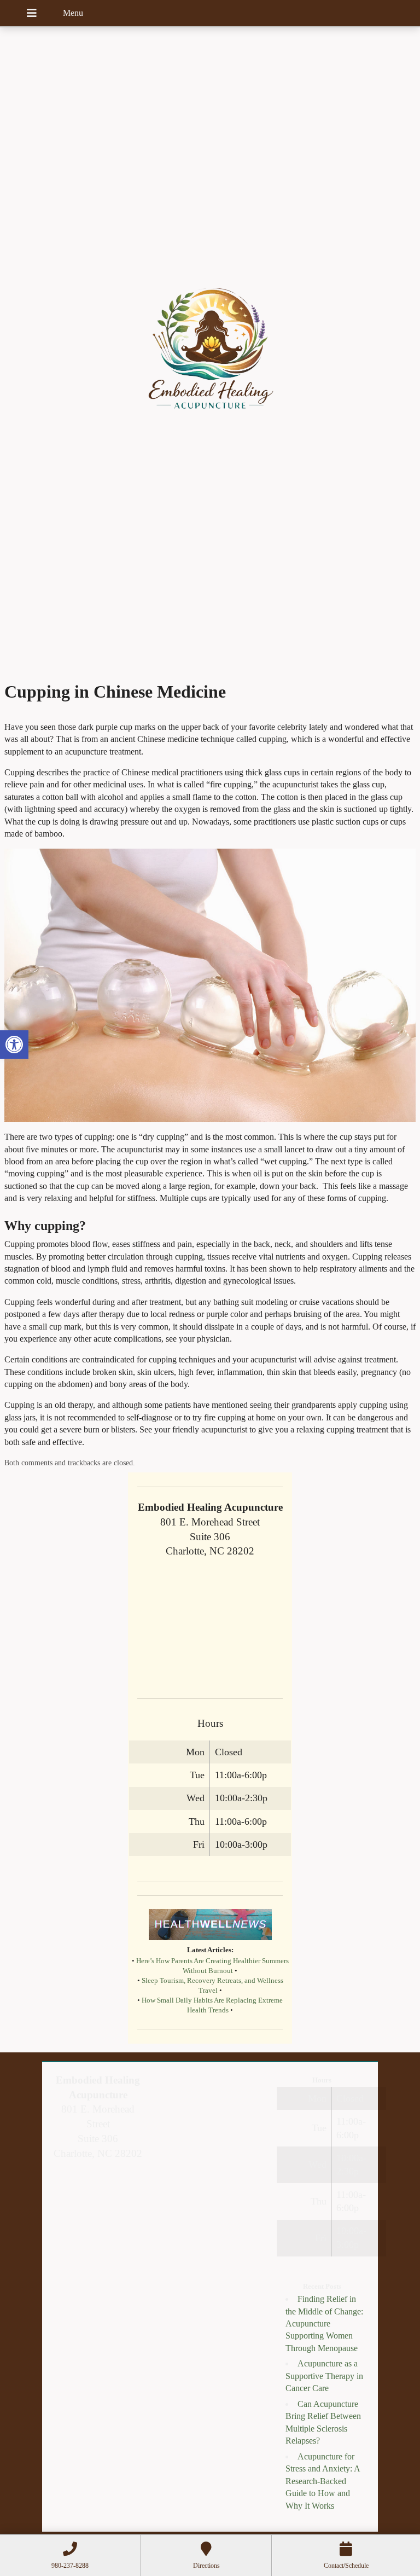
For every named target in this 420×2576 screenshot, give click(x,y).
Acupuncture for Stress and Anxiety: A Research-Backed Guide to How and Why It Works (323, 2481)
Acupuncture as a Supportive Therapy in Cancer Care (324, 2376)
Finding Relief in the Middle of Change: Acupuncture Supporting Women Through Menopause (324, 2323)
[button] (14, 1045)
